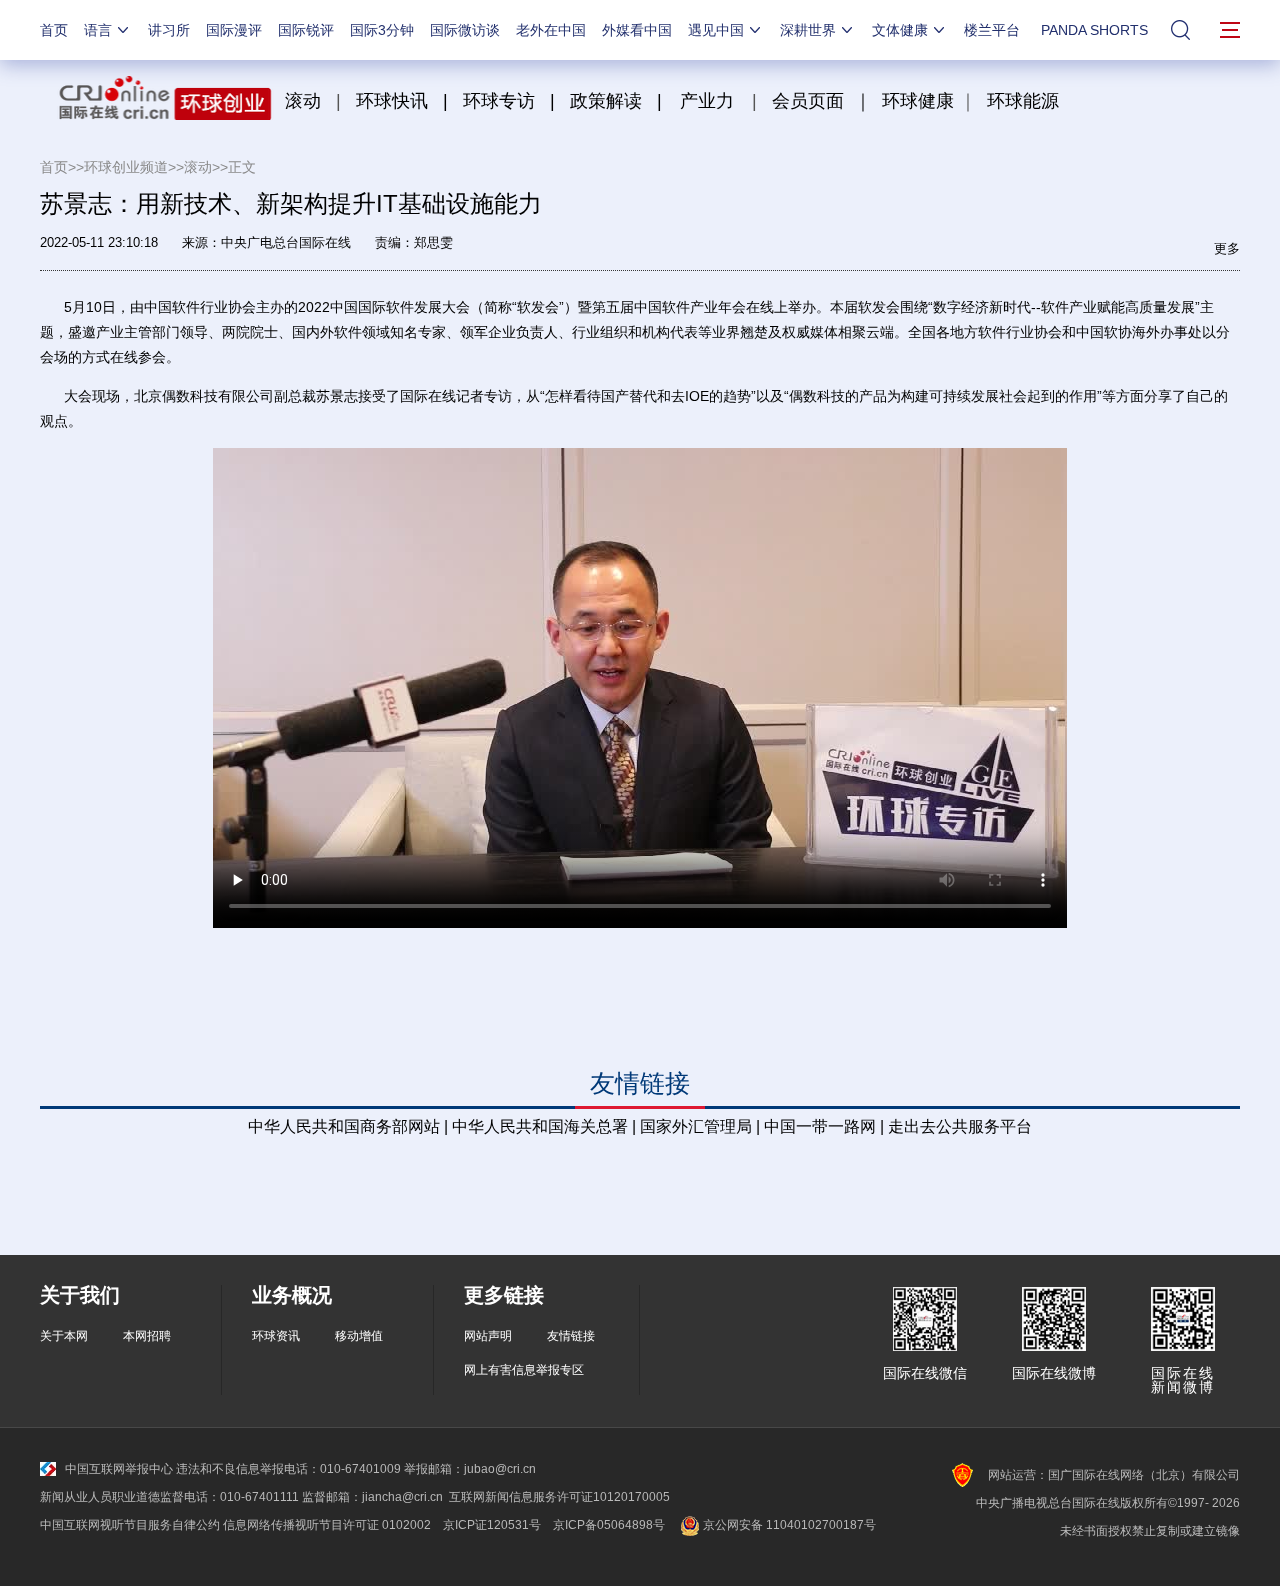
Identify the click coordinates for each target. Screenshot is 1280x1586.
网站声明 (488, 1336)
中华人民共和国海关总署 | (544, 1126)
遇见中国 (716, 30)
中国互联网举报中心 (119, 1469)
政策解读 (608, 101)
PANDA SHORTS (1094, 30)
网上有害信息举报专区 (524, 1370)
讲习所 (169, 30)
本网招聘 (147, 1336)
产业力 (707, 101)
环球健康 (918, 101)
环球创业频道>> (134, 167)
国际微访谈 (465, 30)
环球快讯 (392, 101)
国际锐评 (306, 30)
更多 (1227, 248)
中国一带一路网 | (824, 1126)
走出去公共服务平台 (960, 1126)
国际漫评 (234, 30)
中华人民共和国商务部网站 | (348, 1126)
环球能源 (1023, 101)
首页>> (62, 167)
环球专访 (499, 101)
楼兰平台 (992, 30)
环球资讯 (276, 1336)
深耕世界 (808, 30)
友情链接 (571, 1336)
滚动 (303, 101)
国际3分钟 (382, 30)
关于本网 (64, 1336)
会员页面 (808, 101)
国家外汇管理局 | (700, 1126)
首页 (54, 30)
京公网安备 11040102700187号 (788, 1525)
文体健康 (900, 30)
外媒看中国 (637, 30)
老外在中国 (551, 30)
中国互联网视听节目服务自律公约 (130, 1525)
